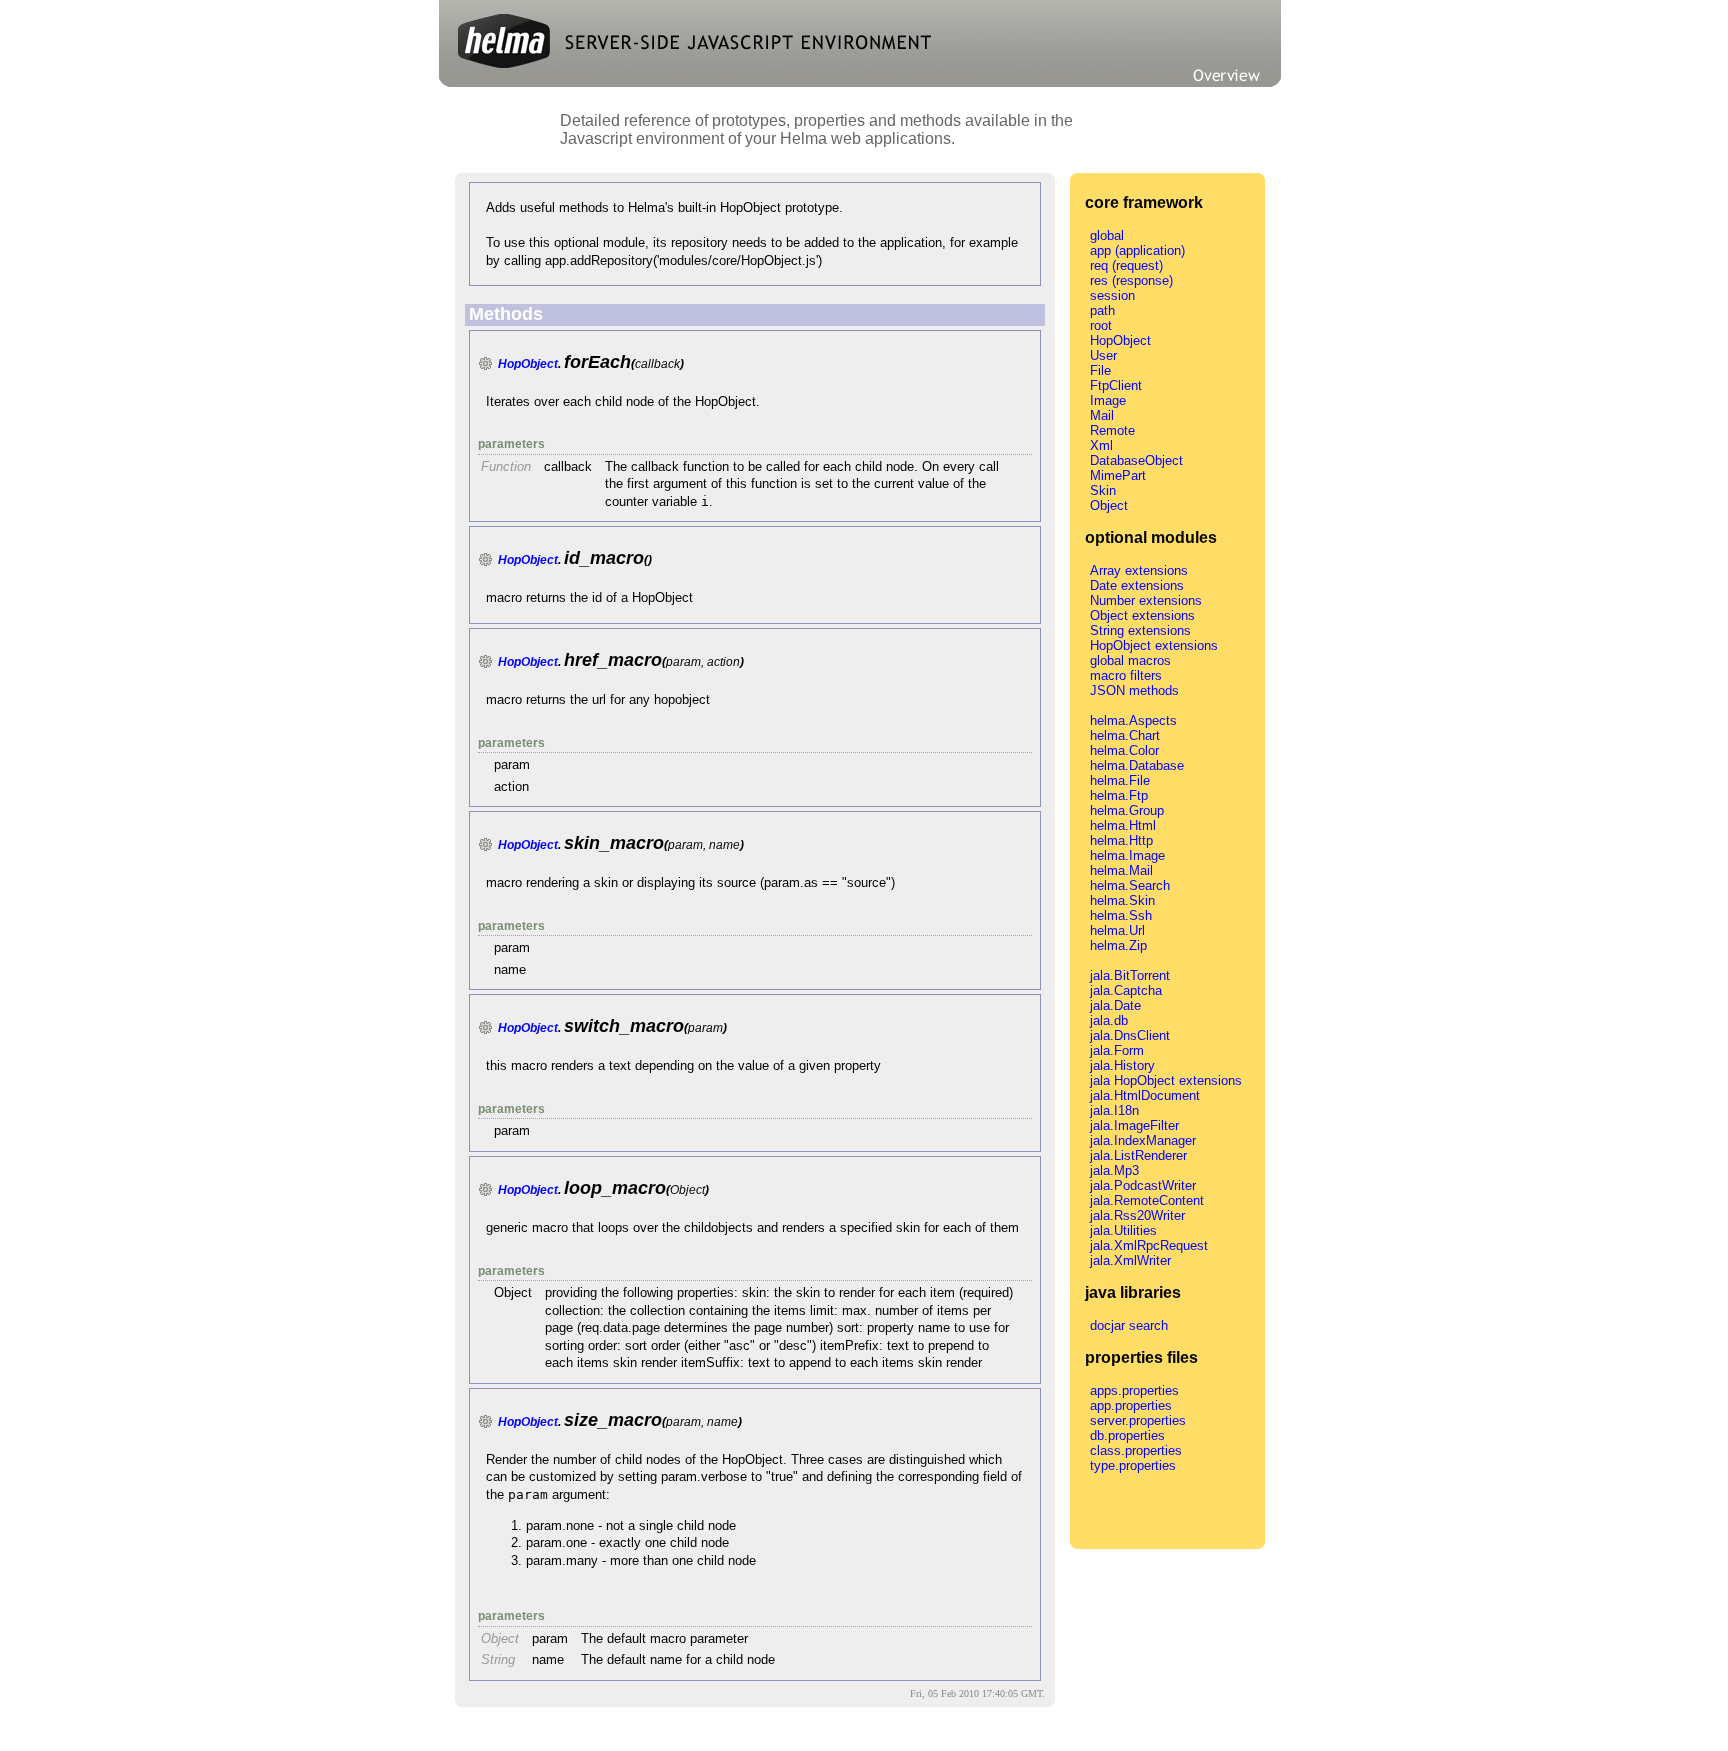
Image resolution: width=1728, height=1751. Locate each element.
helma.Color (1124, 750)
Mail (1102, 415)
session (1112, 295)
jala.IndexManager (1143, 1140)
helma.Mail (1121, 870)
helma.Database (1137, 765)
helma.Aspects (1133, 720)
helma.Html (1123, 825)
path (1102, 310)
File (1100, 370)
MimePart (1118, 475)
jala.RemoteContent (1147, 1200)
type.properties (1133, 1465)
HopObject (528, 364)
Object (1109, 505)
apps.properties (1134, 1390)
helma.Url (1117, 930)
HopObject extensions (1154, 645)
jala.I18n (1114, 1110)
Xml (1101, 445)
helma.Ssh (1121, 915)
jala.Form (1117, 1050)
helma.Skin (1122, 900)
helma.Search (1130, 885)
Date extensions (1137, 585)
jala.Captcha (1126, 990)
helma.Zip (1118, 945)
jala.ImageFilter (1134, 1125)
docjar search (1129, 1325)
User (1103, 355)
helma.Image (1127, 855)
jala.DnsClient (1130, 1035)
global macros (1130, 660)
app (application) (1137, 250)
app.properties (1131, 1405)
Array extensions (1139, 570)
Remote (1112, 430)
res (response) (1131, 280)
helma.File (1120, 780)
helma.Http (1121, 840)
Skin (1103, 490)
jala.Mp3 (1114, 1170)
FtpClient (1116, 385)
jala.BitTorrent (1130, 975)
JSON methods (1134, 690)
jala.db (1109, 1020)
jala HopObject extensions (1166, 1080)
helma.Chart (1125, 735)
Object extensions (1142, 615)
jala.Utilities (1123, 1230)
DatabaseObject (1136, 460)
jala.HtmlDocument (1145, 1095)
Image (1108, 400)
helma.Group (1127, 810)
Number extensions (1146, 600)
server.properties (1138, 1420)
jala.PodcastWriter (1143, 1185)
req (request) (1126, 265)
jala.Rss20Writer (1137, 1215)
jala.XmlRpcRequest (1149, 1245)
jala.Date (1115, 1005)
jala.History (1122, 1065)
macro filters (1126, 675)
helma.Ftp (1119, 795)
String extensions (1140, 630)
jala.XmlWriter (1130, 1260)
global (1107, 235)
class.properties (1136, 1450)
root (1101, 325)
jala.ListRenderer (1138, 1155)
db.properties (1127, 1435)
